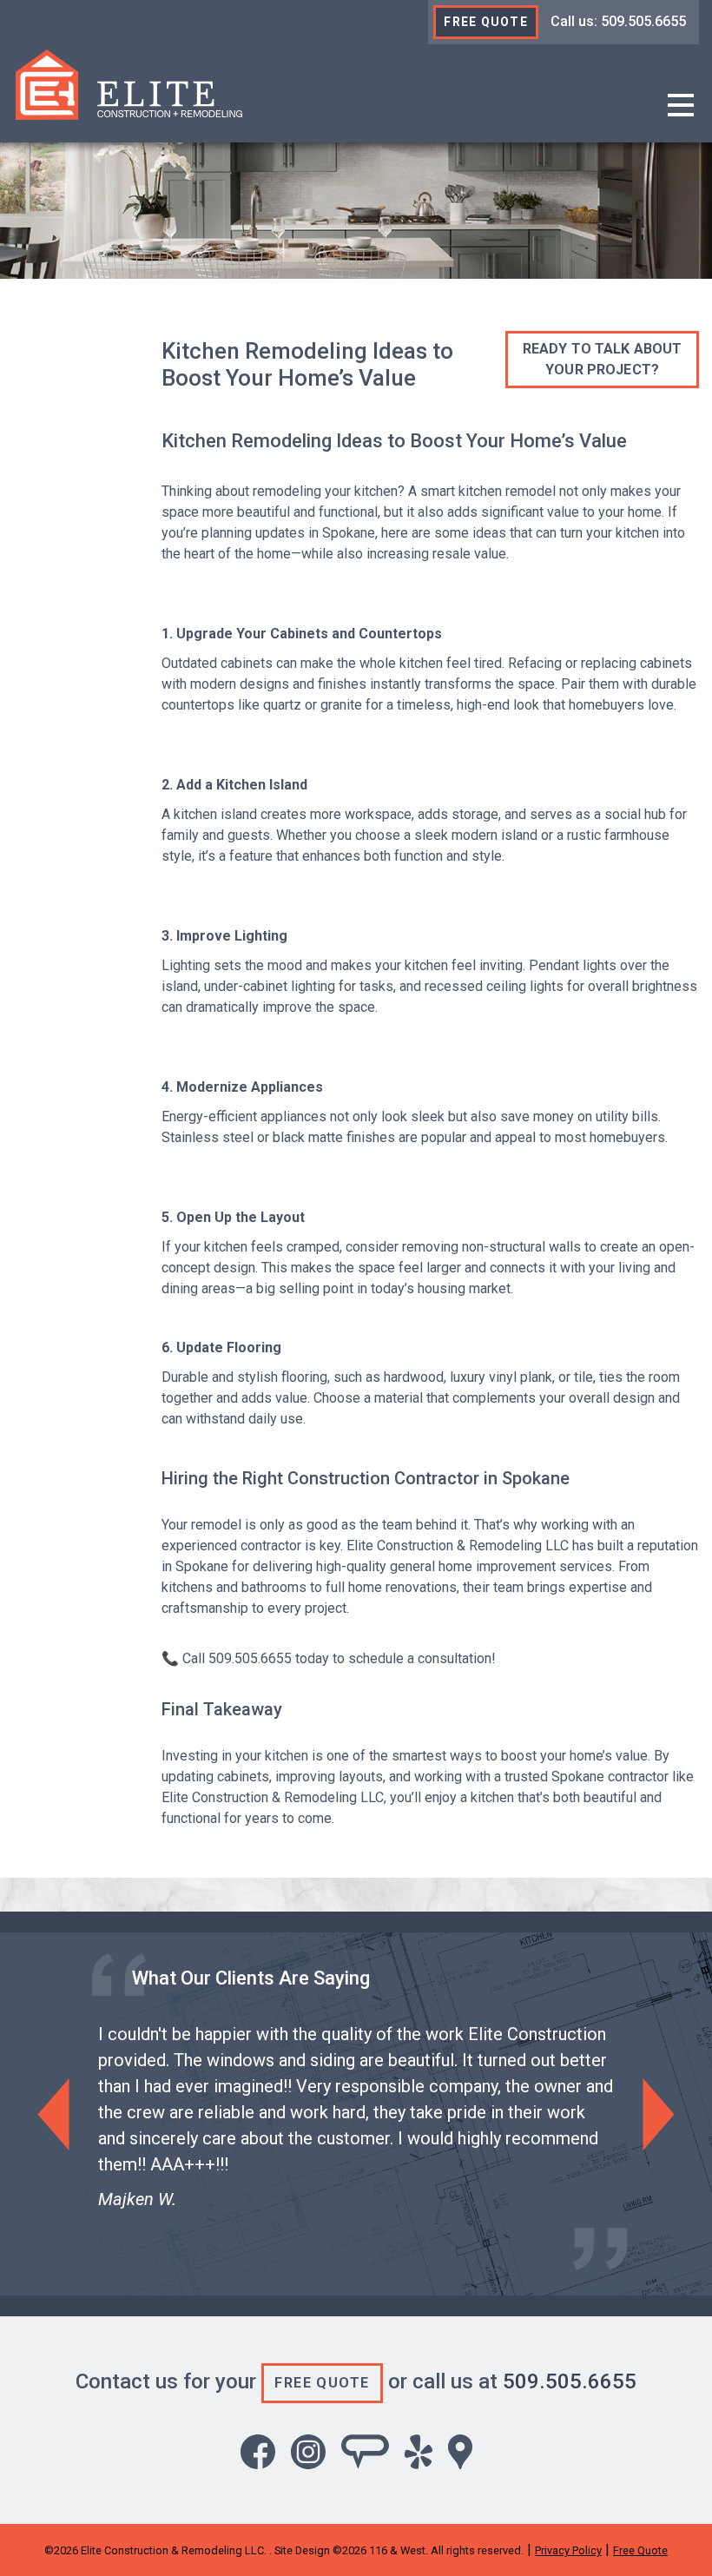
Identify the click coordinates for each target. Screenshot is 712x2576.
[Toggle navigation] (681, 106)
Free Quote (486, 22)
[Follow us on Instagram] (308, 2451)
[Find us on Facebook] (258, 2451)
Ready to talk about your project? (603, 359)
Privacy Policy (568, 2550)
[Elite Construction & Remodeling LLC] (129, 83)
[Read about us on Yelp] (419, 2451)
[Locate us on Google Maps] (460, 2451)
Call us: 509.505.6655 (618, 21)
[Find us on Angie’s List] (365, 2451)
